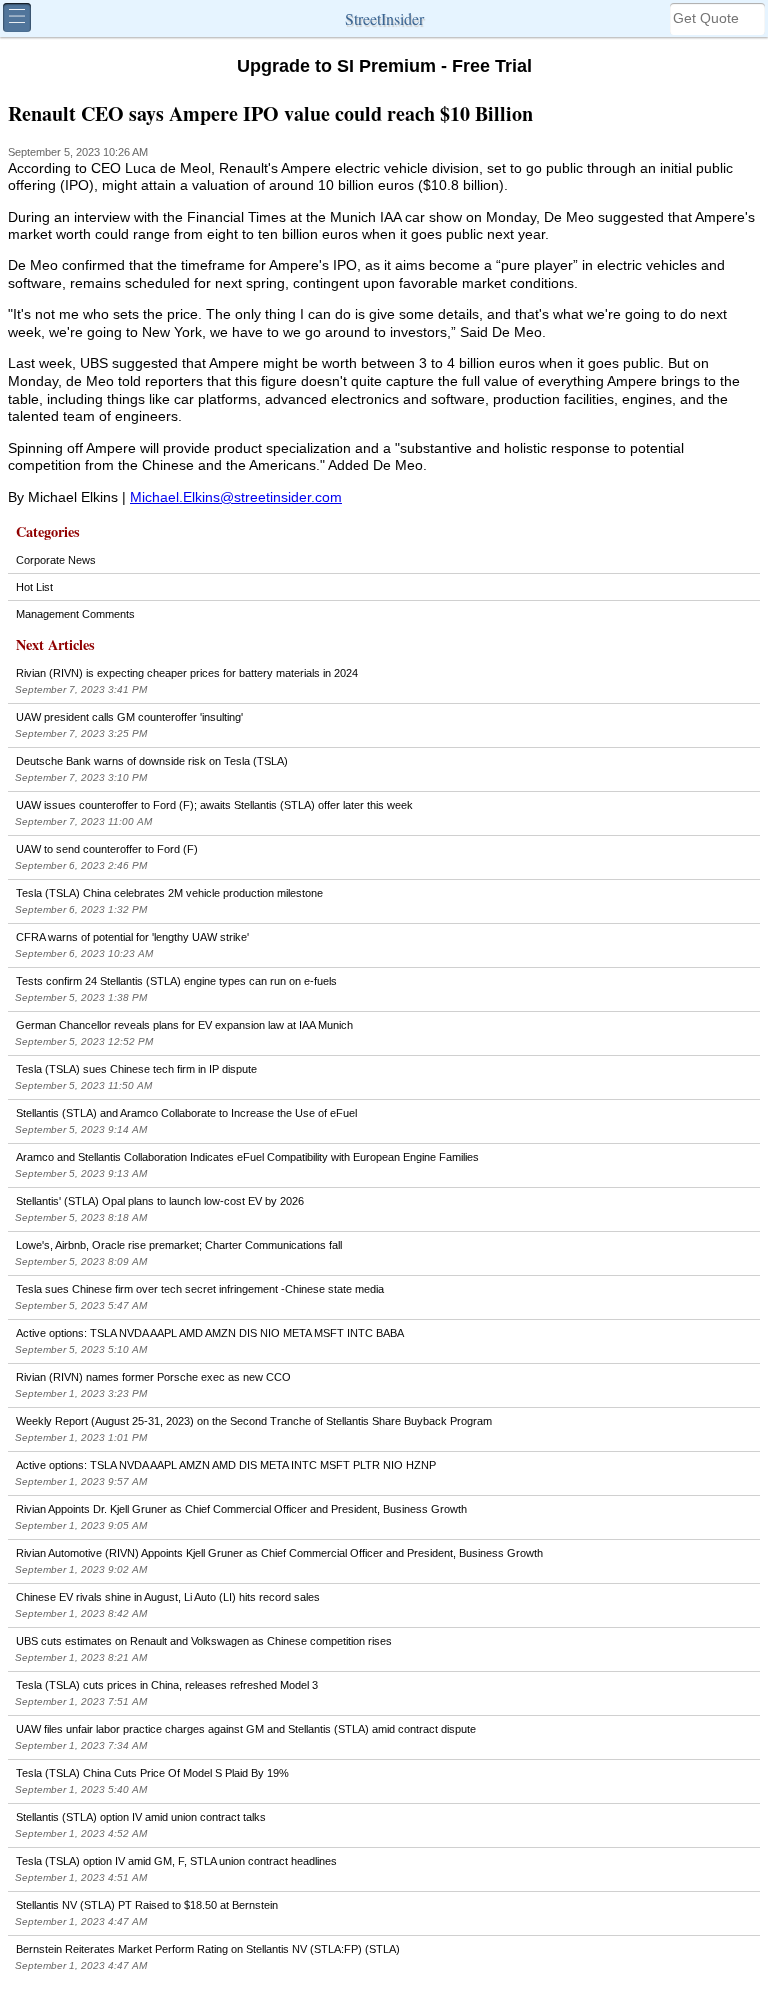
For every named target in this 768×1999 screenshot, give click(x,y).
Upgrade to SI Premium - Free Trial (384, 66)
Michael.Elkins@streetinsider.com (236, 497)
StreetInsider (384, 18)
